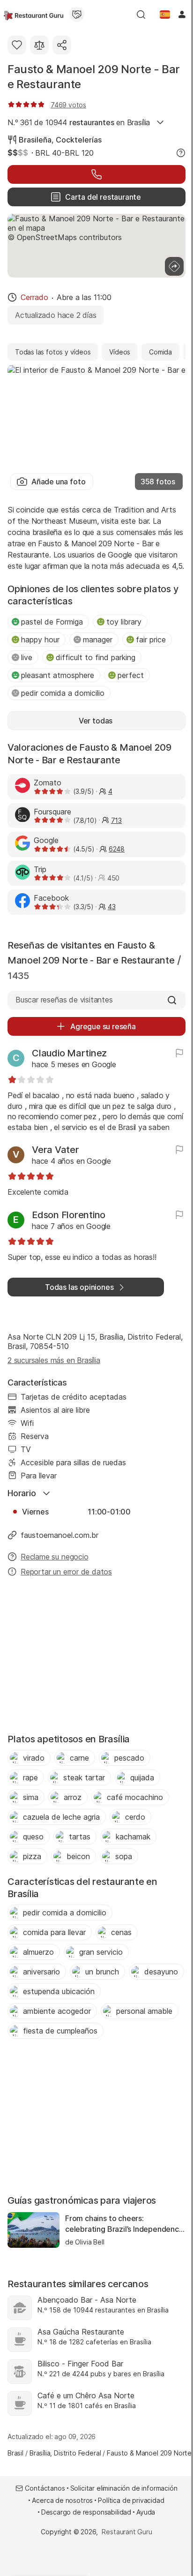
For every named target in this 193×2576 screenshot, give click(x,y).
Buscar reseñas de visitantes (64, 1000)
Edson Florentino (69, 1215)
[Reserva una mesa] (96, 174)
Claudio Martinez (69, 1053)
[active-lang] (165, 15)
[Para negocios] (77, 15)
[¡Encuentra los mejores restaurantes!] (33, 15)
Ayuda (146, 2512)
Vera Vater (56, 1150)
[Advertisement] (96, 1658)
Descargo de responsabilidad (86, 2512)
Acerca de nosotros (62, 2500)
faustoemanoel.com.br (59, 1535)
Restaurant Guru (127, 2532)
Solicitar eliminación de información (124, 2488)
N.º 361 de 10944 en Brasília (79, 122)
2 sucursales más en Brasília (54, 1360)
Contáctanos (45, 2488)
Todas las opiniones (79, 1287)
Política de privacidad (131, 2500)
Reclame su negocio (55, 1557)
